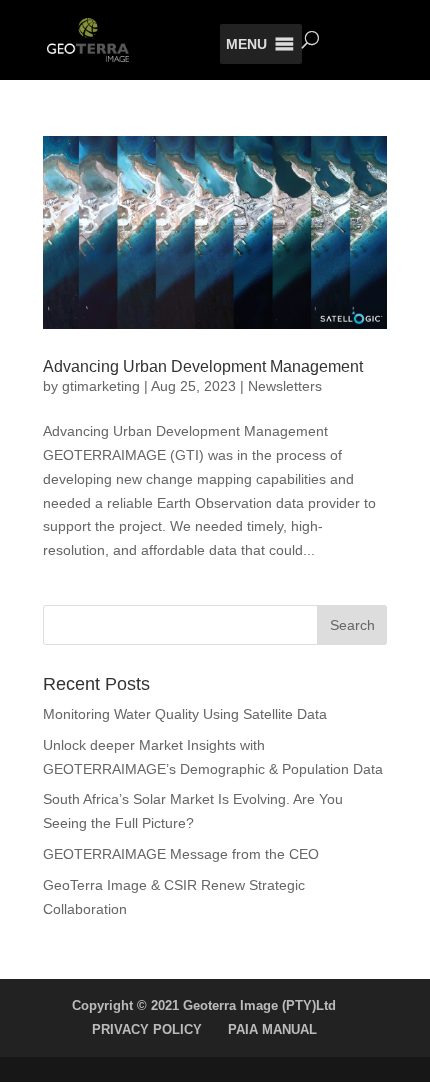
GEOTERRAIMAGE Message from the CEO (181, 854)
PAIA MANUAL (272, 1029)
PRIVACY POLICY (147, 1029)
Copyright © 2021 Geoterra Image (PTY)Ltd (204, 1005)
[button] (246, 44)
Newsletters (285, 386)
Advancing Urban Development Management (203, 366)
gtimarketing (101, 386)
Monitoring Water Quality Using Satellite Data (185, 714)
